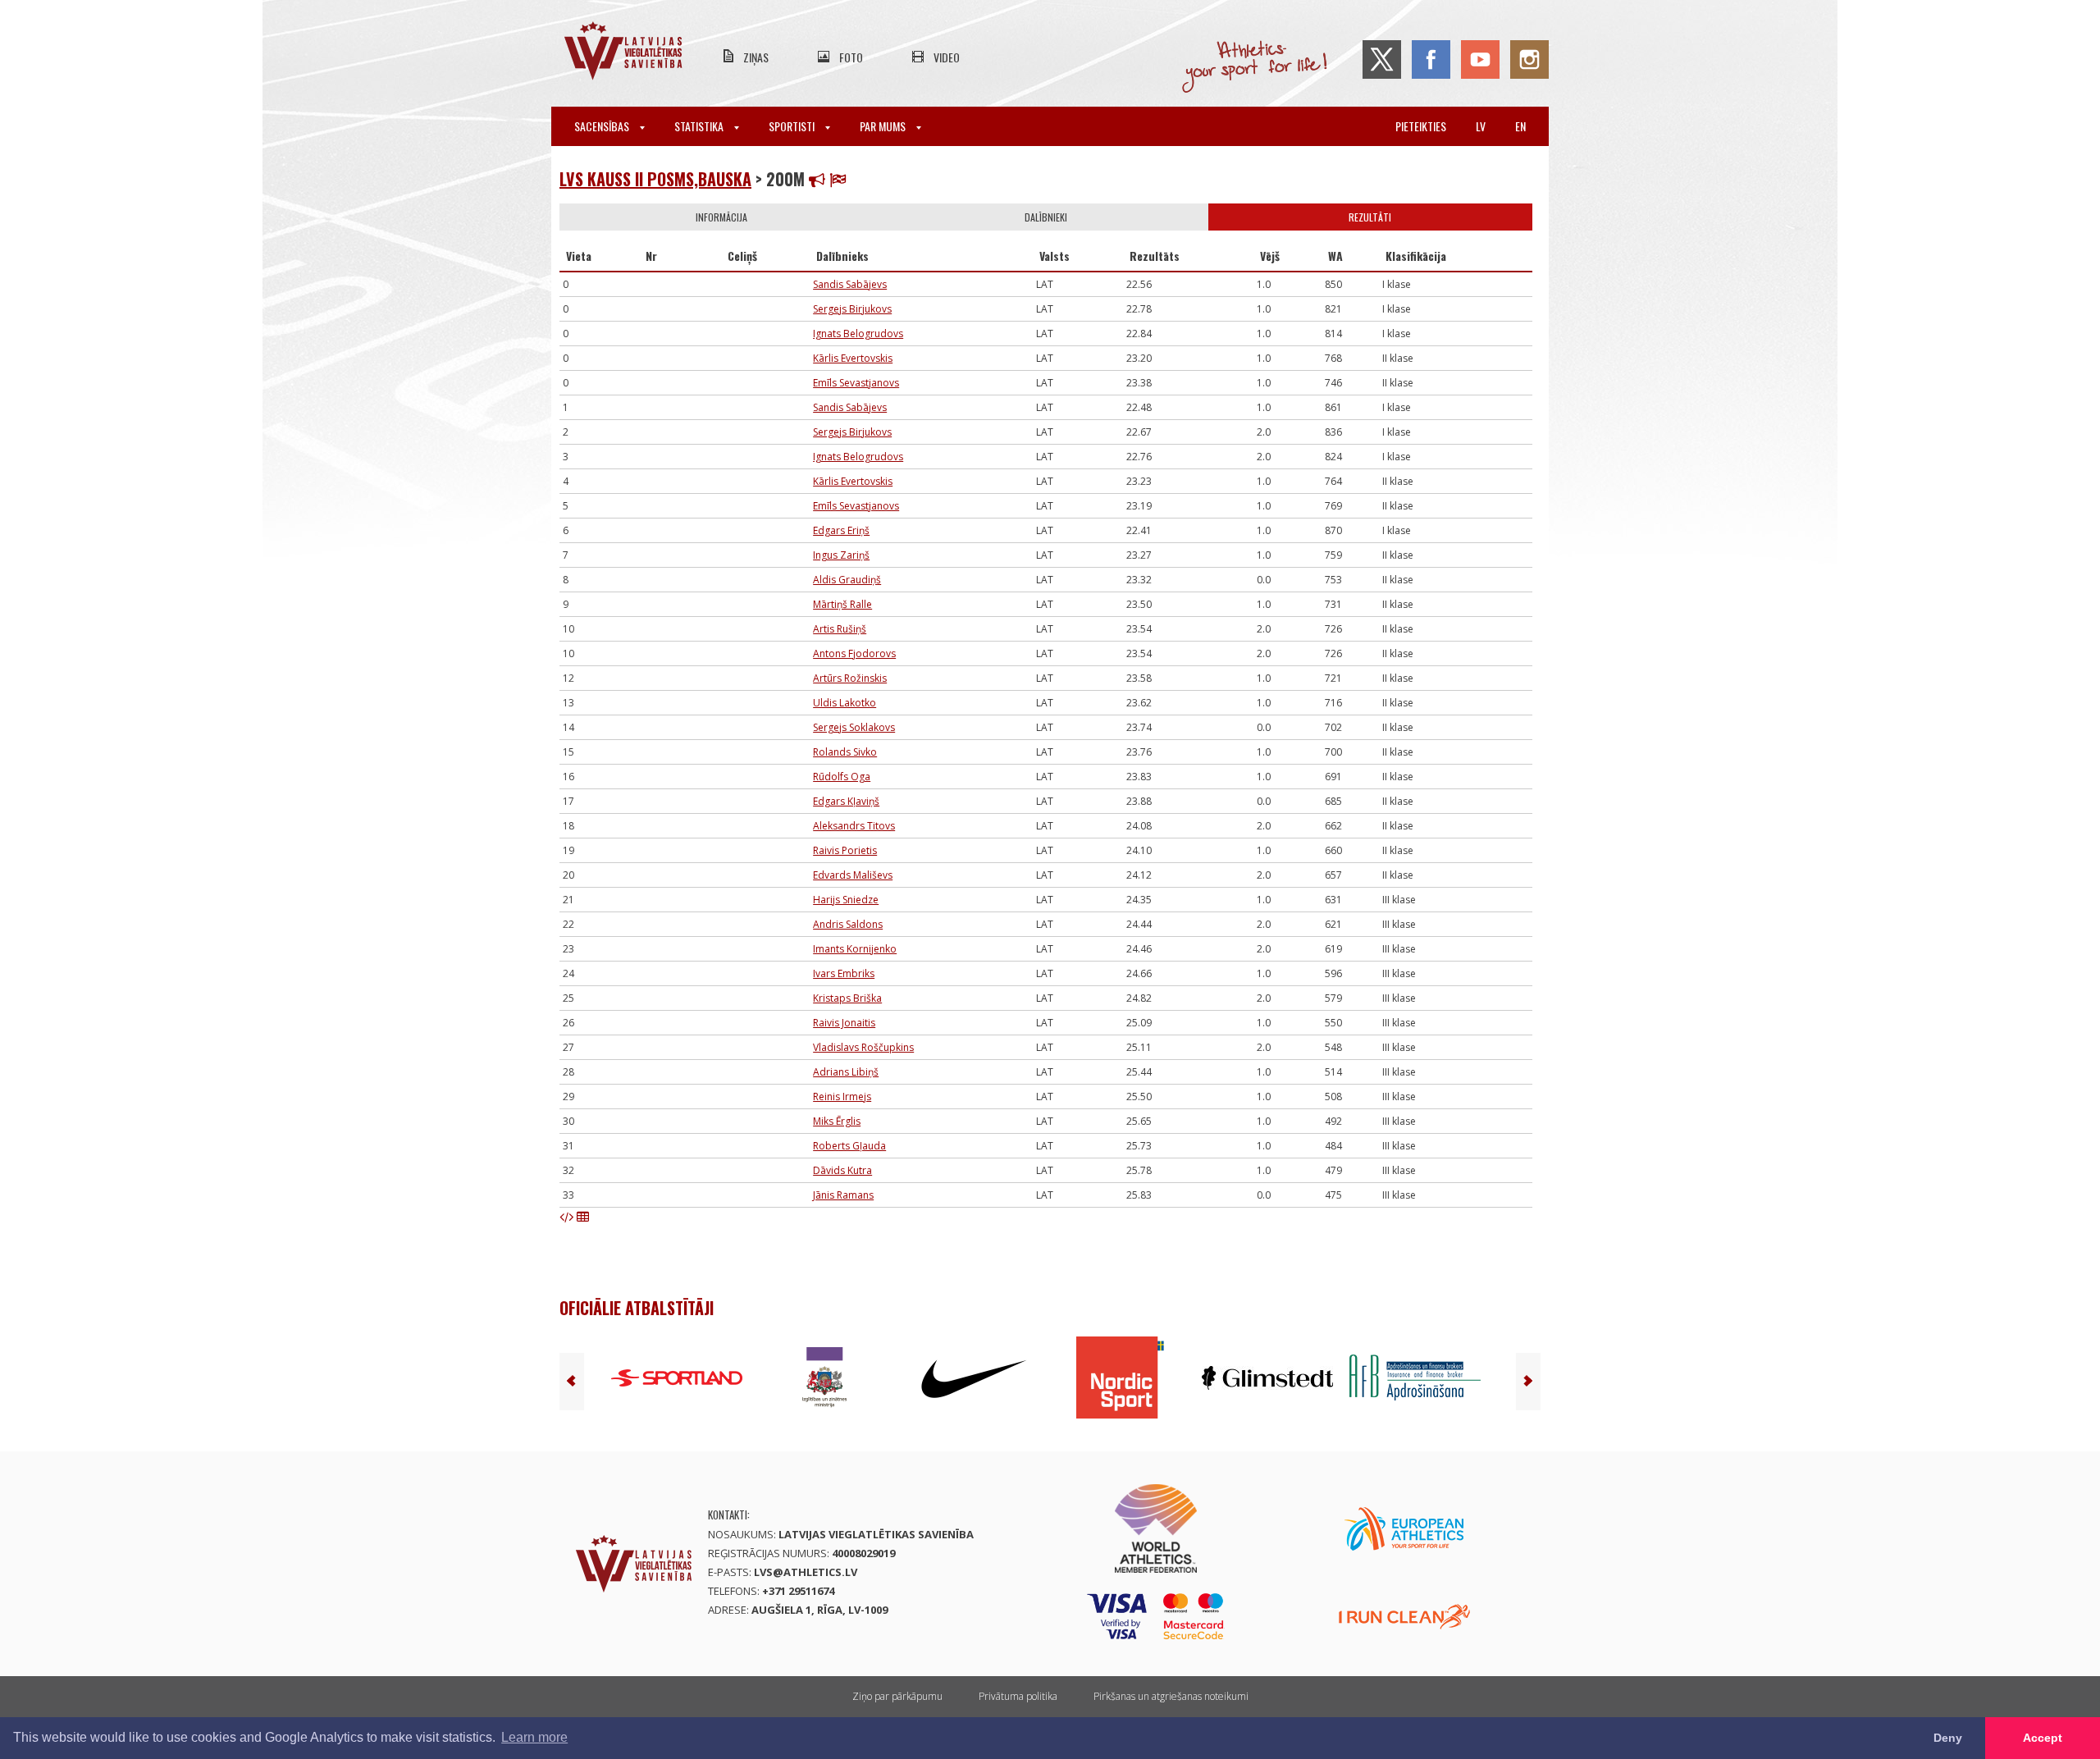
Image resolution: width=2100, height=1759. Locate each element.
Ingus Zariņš (841, 555)
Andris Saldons (848, 924)
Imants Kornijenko (855, 949)
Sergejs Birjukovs (852, 309)
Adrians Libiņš (846, 1072)
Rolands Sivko (845, 752)
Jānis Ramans (843, 1195)
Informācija (721, 217)
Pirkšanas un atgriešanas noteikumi (1171, 1696)
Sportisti (793, 126)
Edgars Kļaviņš (846, 801)
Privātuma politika (1018, 1696)
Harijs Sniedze (846, 900)
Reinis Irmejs (842, 1097)
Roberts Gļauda (849, 1146)
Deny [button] (1948, 1738)
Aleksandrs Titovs (854, 826)
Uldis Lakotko (845, 703)
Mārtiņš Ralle (842, 604)
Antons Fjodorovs (854, 653)
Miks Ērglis (837, 1121)
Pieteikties (1421, 126)
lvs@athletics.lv (806, 1572)
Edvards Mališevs (853, 875)
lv (1481, 126)
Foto (851, 57)
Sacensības (603, 126)
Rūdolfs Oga (842, 777)
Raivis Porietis (845, 850)
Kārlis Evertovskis (853, 358)
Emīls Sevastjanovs (856, 383)
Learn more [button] (534, 1737)
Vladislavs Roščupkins (863, 1047)
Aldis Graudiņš (847, 580)
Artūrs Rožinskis (850, 678)
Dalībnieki (1046, 217)
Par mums (884, 126)
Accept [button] (2043, 1738)
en (1520, 126)
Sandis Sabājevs (850, 284)
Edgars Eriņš (841, 530)
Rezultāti (1370, 217)
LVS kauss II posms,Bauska (655, 179)
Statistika (700, 126)
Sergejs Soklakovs (854, 727)
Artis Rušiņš (840, 629)
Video (947, 57)
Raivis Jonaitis (844, 1023)
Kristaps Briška (847, 998)
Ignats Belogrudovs (858, 334)
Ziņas (756, 57)
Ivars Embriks (844, 973)
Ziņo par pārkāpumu (897, 1696)
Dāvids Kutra (842, 1170)
